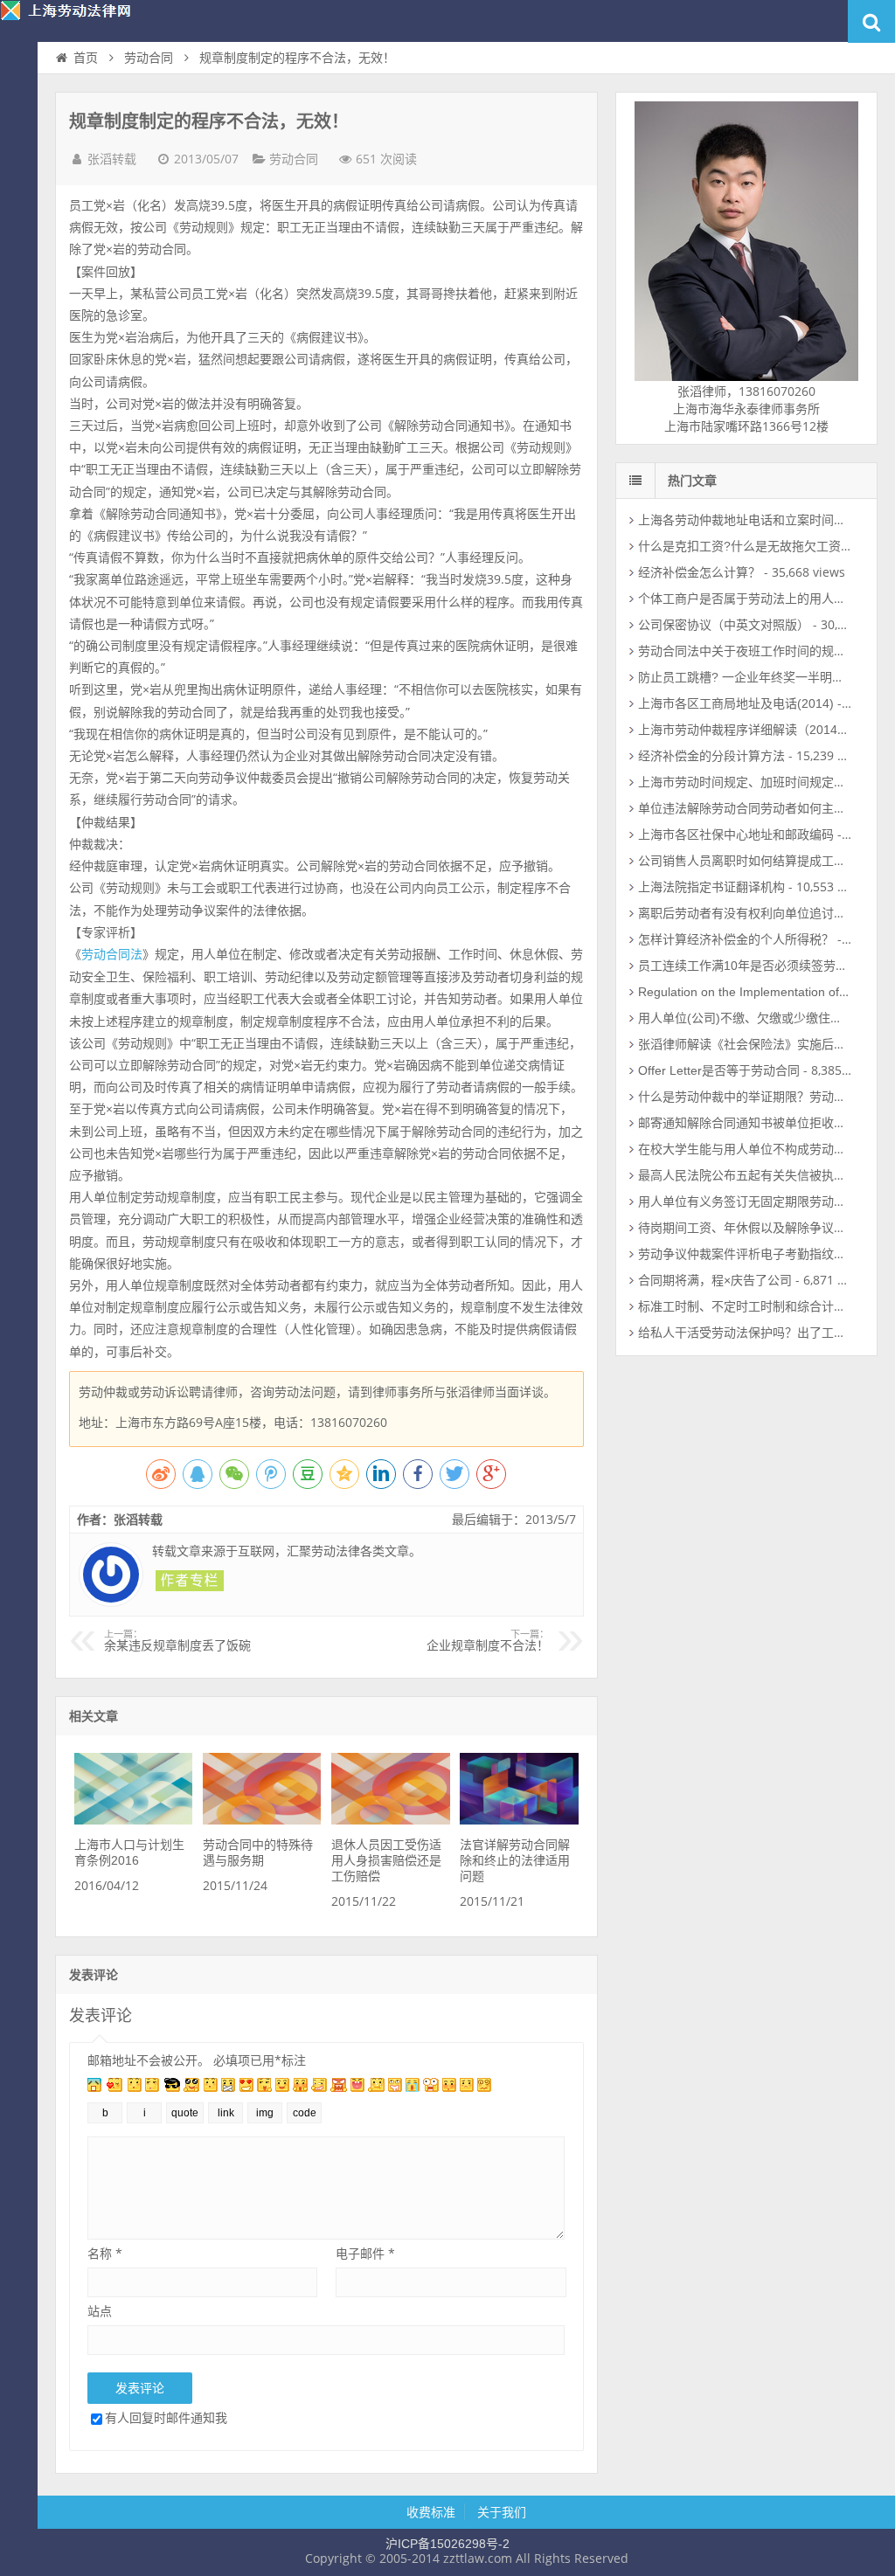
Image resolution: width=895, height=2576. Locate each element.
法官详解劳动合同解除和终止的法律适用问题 (515, 1860)
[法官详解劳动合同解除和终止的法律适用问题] (519, 1820)
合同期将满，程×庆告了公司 (715, 1280)
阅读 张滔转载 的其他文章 (190, 1581)
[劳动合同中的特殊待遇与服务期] (262, 1820)
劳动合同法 (112, 954)
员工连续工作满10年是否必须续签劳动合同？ (761, 966)
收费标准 (431, 2512)
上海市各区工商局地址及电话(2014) (736, 703)
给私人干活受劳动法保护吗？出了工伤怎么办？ (767, 1333)
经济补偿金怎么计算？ (699, 572)
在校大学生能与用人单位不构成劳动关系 (748, 1149)
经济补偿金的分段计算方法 (711, 756)
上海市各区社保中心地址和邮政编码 (736, 834)
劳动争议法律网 (79, 21)
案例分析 (19, 163)
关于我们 (502, 2512)
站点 (100, 2311)
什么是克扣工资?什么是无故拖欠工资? (743, 546)
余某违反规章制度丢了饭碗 (177, 1641)
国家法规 (19, 197)
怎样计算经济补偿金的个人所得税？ (736, 939)
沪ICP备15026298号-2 (447, 2544)
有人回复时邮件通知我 (166, 2417)
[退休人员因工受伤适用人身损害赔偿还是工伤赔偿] (390, 1820)
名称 (105, 2253)
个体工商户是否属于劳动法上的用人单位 (748, 599)
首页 (19, 93)
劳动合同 (149, 58)
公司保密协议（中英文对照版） (724, 625)
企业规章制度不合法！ (487, 1641)
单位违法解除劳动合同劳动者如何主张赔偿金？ (767, 808)
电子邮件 (365, 2253)
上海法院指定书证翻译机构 (711, 887)
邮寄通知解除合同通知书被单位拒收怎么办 (754, 1123)
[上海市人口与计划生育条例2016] (133, 1820)
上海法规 (19, 232)
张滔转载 (112, 159)
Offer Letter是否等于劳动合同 (719, 1070)
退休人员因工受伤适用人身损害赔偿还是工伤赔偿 (386, 1860)
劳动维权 (19, 128)
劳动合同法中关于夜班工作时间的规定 (742, 651)
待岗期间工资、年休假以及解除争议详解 (748, 1228)
